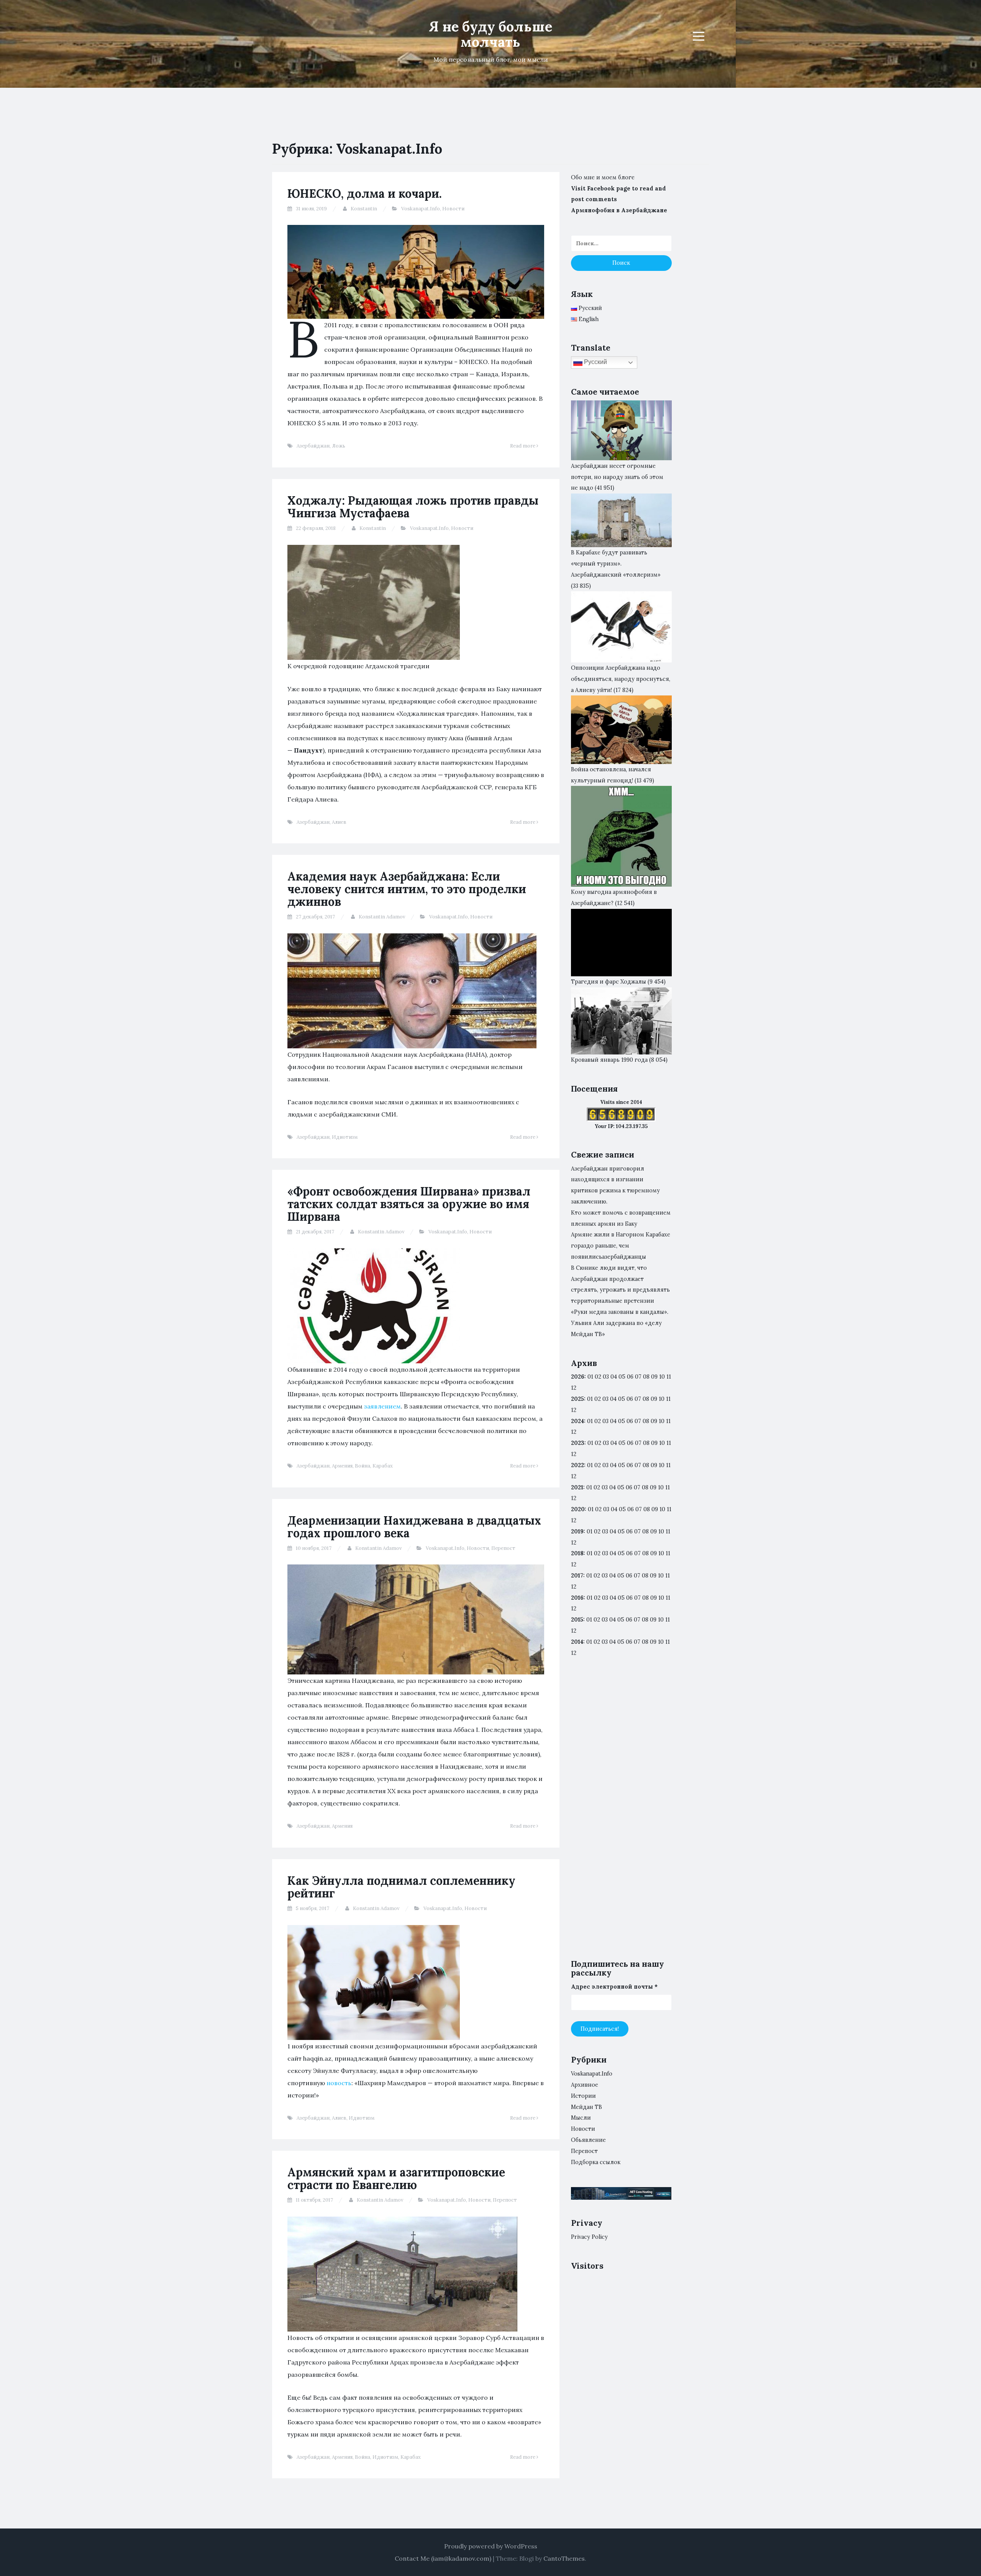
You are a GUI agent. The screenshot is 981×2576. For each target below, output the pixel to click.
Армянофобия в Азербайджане (619, 210)
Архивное (585, 2085)
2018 (577, 1553)
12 (574, 1410)
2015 (577, 1620)
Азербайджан (313, 446)
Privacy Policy (589, 2237)
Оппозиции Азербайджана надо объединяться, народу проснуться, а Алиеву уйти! (621, 679)
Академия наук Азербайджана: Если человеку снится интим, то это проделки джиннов (407, 889)
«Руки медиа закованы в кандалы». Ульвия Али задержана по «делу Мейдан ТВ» (620, 1323)
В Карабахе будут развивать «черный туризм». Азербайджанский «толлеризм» (616, 564)
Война (363, 1466)
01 (590, 1377)
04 (614, 1377)
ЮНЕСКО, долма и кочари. (365, 193)
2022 (577, 1465)
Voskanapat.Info (421, 209)
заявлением (382, 1406)
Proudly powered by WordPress (491, 2546)
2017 (577, 1576)
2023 (578, 1443)
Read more (523, 446)
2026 (578, 1377)
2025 (577, 1399)
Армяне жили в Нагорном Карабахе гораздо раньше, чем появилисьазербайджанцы (621, 1246)
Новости (453, 209)
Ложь (339, 446)
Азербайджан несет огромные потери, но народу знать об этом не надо (617, 477)
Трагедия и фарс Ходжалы (609, 982)
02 (598, 1377)
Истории (583, 2096)
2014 (577, 1642)
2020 (578, 1509)
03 (606, 1377)
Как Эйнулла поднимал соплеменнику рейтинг (401, 1887)
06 (630, 1377)
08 (646, 1399)
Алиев (339, 822)
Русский (595, 362)
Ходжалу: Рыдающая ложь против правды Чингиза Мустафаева (413, 507)
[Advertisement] (621, 1815)
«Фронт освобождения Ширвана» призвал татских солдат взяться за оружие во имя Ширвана (409, 1204)
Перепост (503, 1548)
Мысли (581, 2118)
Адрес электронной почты (614, 1987)
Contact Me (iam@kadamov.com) (443, 2558)
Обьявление (588, 2140)
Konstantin (364, 209)
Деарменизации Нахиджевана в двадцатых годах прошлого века (414, 1527)
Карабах (383, 1466)
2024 (577, 1421)
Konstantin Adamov (382, 917)
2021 (577, 1487)
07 (638, 1377)
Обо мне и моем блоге (603, 177)
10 (662, 1399)
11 (668, 1465)
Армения (342, 1466)
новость (339, 2083)
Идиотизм (345, 1137)
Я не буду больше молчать (490, 34)
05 (622, 1377)
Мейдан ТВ (586, 2107)
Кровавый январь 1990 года (609, 1060)
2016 (577, 1598)
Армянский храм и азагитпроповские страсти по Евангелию (396, 2178)
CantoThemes (564, 2558)
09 (654, 1399)
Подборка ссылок (596, 2162)
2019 (577, 1531)
